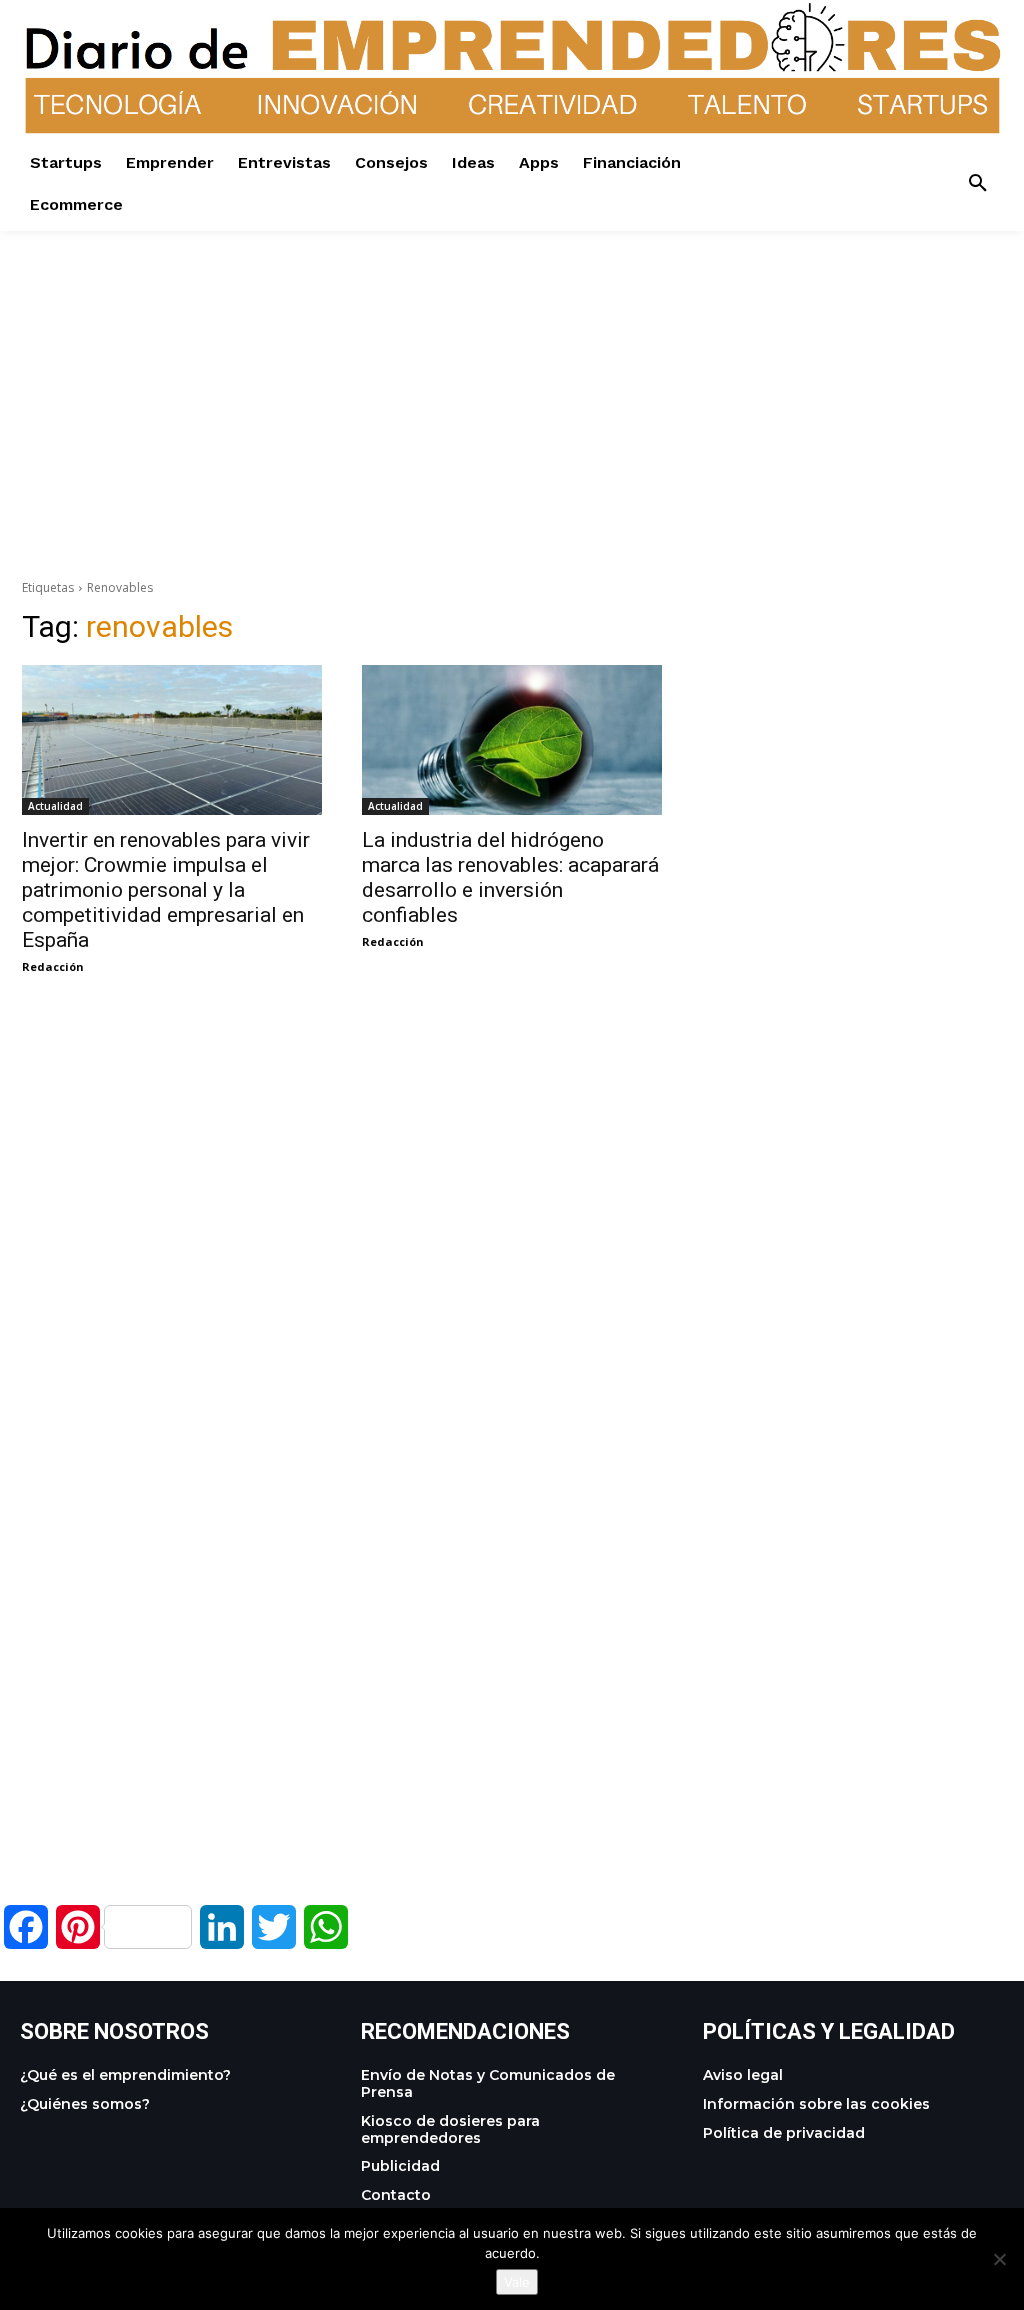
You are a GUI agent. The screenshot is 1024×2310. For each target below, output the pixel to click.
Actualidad (55, 806)
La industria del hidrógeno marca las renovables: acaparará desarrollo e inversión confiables (510, 877)
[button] (978, 184)
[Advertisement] (512, 371)
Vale (517, 2282)
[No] (999, 2259)
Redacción (53, 966)
